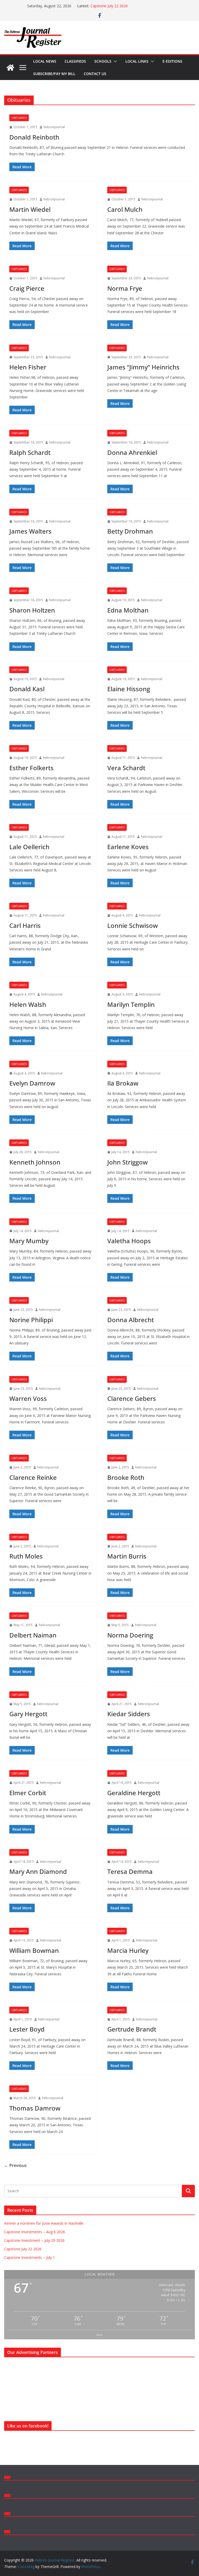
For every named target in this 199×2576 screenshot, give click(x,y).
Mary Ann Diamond (38, 1871)
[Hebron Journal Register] (10, 68)
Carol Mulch (125, 209)
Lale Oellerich (29, 847)
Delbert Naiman (33, 1635)
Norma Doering (130, 1635)
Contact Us (95, 74)
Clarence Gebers (132, 1398)
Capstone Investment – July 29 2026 (34, 2240)
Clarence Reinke (33, 1477)
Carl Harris (25, 925)
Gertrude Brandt (132, 2029)
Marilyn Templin (131, 1004)
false (100, 2335)
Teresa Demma (130, 1871)
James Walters (30, 531)
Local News (45, 61)
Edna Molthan (128, 610)
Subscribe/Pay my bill (54, 74)
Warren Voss (28, 1398)
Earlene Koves (128, 847)
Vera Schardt (126, 768)
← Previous (15, 2165)
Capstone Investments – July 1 (30, 2257)
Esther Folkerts (31, 768)
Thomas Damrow (35, 2108)
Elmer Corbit (28, 1793)
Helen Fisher (28, 367)
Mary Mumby (29, 1241)
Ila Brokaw (123, 1083)
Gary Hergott (28, 1714)
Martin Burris (127, 1556)
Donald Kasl (27, 689)
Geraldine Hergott (134, 1793)
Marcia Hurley (128, 1950)
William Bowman (34, 1950)
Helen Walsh (28, 1004)
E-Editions (172, 61)
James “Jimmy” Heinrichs (143, 367)
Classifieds (75, 61)
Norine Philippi (31, 1320)
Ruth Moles (26, 1556)
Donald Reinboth (34, 137)
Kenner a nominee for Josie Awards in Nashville (44, 2223)
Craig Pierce (27, 288)
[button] (114, 61)
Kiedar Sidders (129, 1714)
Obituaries (19, 118)
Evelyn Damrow (32, 1083)
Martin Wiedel (30, 209)
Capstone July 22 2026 (109, 6)
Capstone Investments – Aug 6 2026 (35, 2232)
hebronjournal (54, 127)
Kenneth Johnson (35, 1162)
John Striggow (127, 1162)
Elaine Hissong (129, 689)
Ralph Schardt (30, 452)
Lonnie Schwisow (133, 925)
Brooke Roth (126, 1477)
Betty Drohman (130, 531)
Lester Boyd (27, 2029)
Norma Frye (125, 288)
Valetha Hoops (129, 1241)
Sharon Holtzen (32, 610)
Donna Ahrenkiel (132, 452)
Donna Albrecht (131, 1320)
